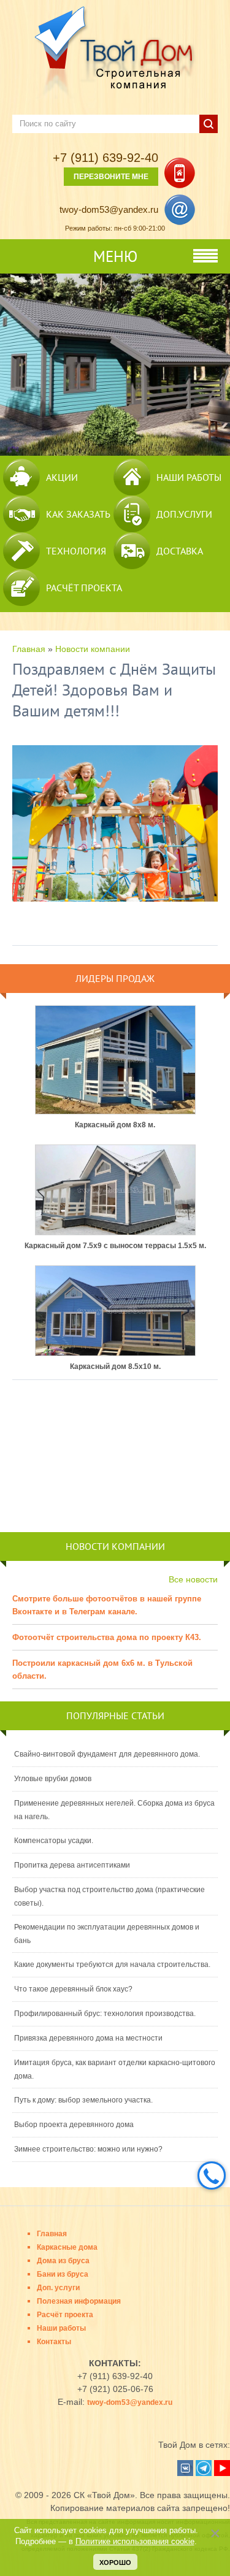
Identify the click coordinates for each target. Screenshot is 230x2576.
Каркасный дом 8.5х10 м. (115, 1367)
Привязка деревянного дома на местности (88, 2038)
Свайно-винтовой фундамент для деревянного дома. (107, 1754)
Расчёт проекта (84, 588)
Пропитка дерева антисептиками (72, 1865)
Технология (76, 551)
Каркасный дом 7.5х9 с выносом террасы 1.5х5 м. (115, 1246)
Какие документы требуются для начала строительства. (112, 1965)
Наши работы (189, 477)
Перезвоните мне (111, 177)
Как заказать (78, 514)
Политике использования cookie (135, 2542)
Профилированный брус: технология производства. (105, 2014)
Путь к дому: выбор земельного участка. (83, 2100)
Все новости (193, 1579)
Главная (29, 649)
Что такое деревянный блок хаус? (73, 1989)
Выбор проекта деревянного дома (74, 2125)
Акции (62, 477)
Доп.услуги (184, 514)
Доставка (180, 551)
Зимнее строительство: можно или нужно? (88, 2149)
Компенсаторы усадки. (54, 1841)
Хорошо (115, 2563)
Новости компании (93, 649)
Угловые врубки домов (53, 1779)
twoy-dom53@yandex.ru (109, 209)
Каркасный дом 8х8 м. (115, 1125)
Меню (115, 256)
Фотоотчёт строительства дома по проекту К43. (107, 1637)
